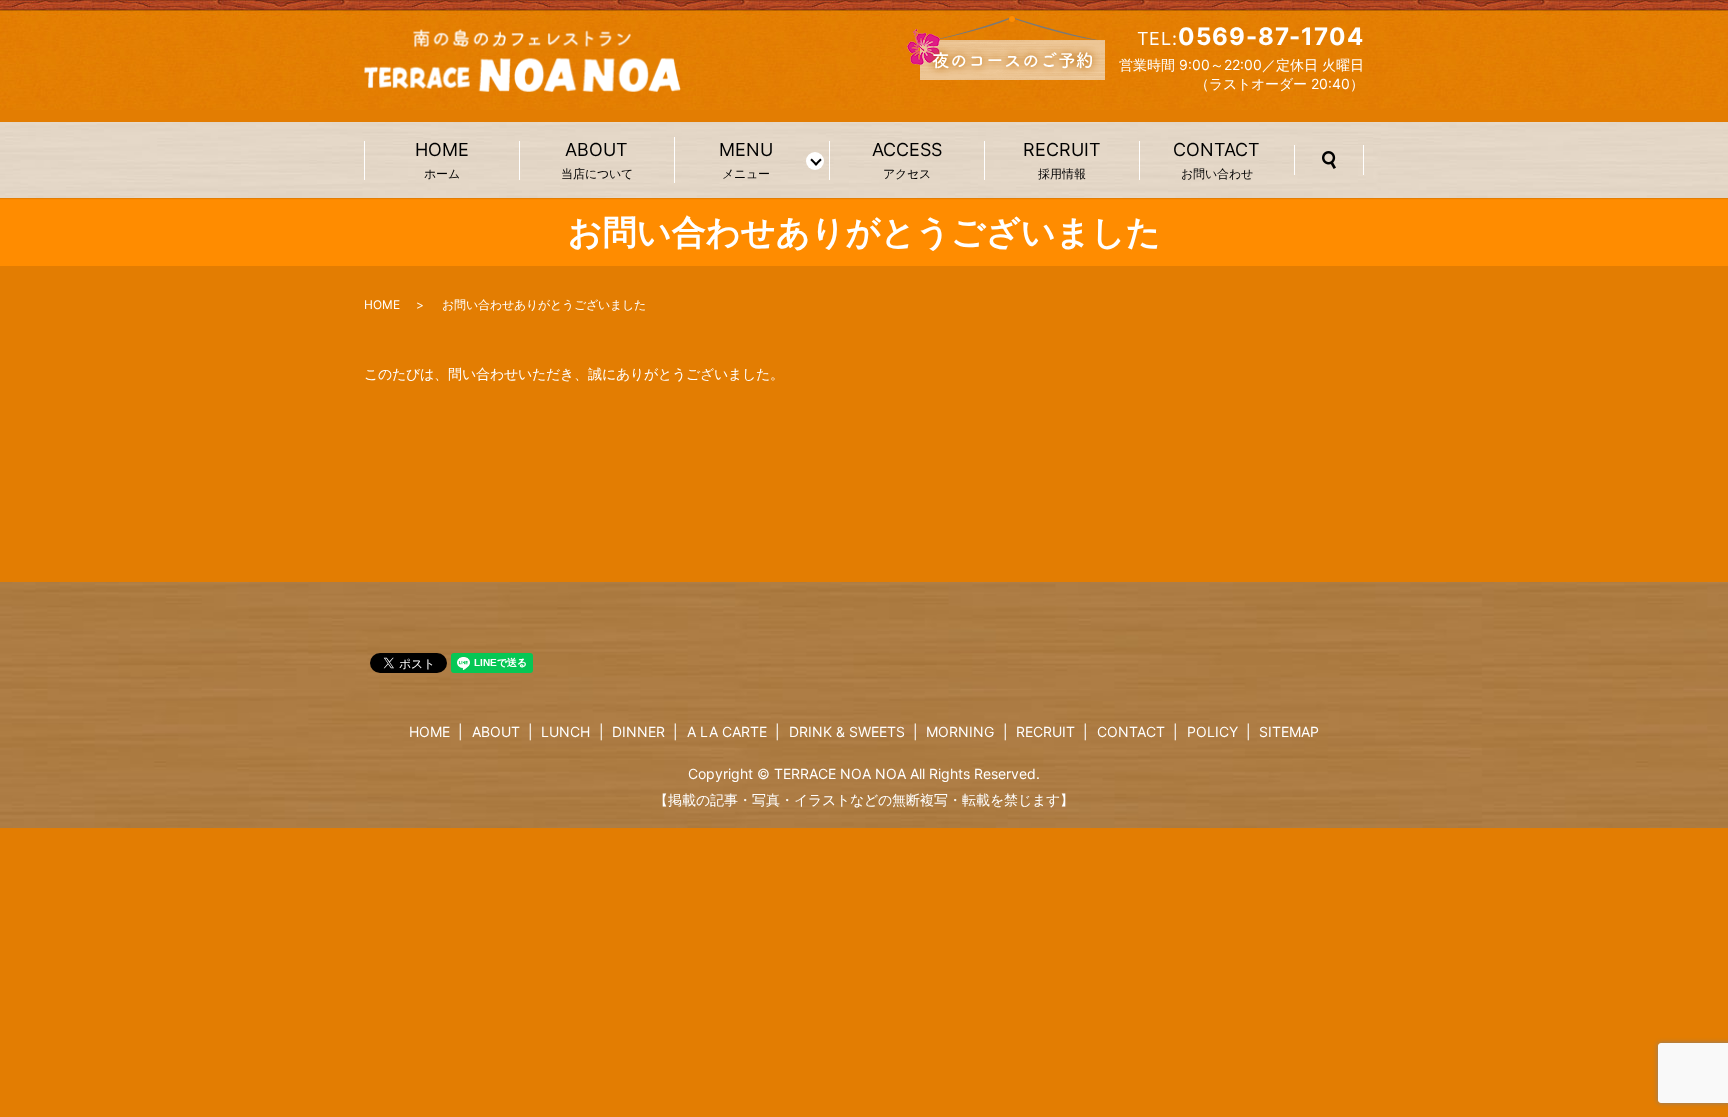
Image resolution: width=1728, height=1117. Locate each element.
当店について (597, 161)
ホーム (442, 161)
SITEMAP (1289, 731)
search (1329, 160)
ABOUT (496, 731)
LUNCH (565, 731)
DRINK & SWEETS (847, 731)
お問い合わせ (1216, 161)
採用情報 (1062, 161)
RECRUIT (1045, 731)
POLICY (1212, 731)
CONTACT (1131, 731)
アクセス (907, 161)
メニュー (746, 160)
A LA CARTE (727, 731)
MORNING (960, 731)
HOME (382, 304)
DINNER (638, 731)
